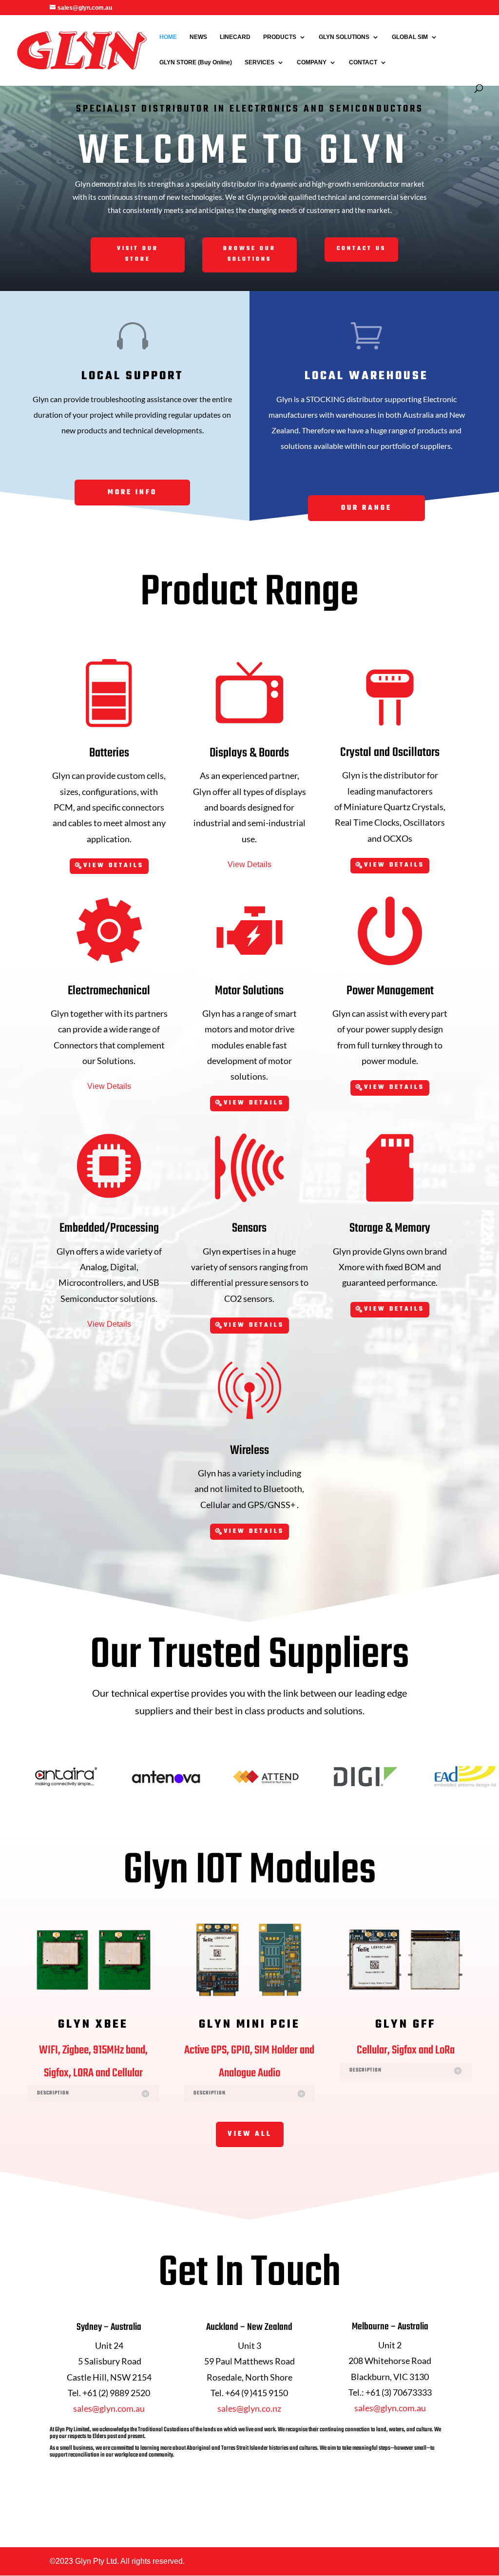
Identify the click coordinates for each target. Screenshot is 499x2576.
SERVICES (259, 62)
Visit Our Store (138, 254)
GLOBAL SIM (410, 37)
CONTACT (363, 62)
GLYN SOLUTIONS (344, 37)
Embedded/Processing (109, 1228)
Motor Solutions (249, 991)
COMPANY (312, 62)
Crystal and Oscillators (390, 753)
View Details (114, 866)
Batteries (109, 753)
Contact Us (361, 249)
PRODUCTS (280, 37)
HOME (168, 37)
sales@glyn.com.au (109, 2408)
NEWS (198, 37)
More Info (132, 493)
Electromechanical (109, 991)
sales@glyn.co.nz (249, 2408)
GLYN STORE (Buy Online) (196, 62)
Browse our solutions (249, 254)
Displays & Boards (249, 753)
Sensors (249, 1228)
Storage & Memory (390, 1228)
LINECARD (235, 37)
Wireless (249, 1451)
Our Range (366, 508)
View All (250, 2134)
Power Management (390, 991)
